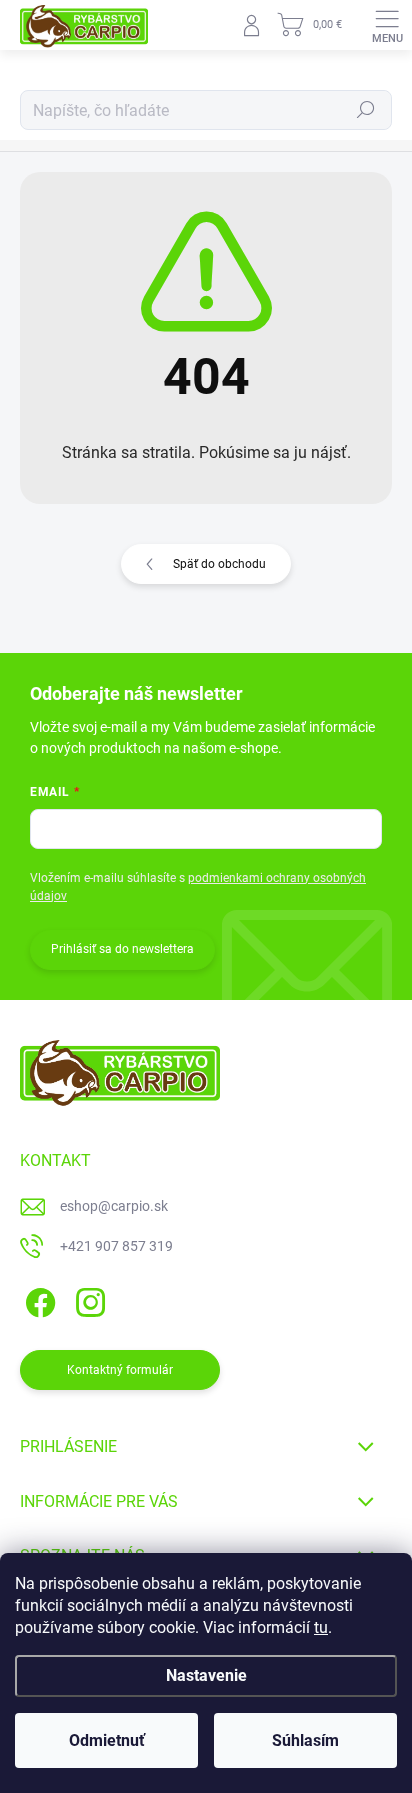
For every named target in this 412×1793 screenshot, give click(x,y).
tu (321, 1627)
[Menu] (387, 25)
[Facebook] (37, 1298)
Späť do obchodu (219, 564)
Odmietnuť (107, 1740)
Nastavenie (206, 1675)
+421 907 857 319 (116, 1246)
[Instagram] (87, 1298)
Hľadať (366, 110)
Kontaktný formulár (120, 1370)
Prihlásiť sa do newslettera (122, 949)
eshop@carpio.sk (114, 1206)
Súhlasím (305, 1740)
